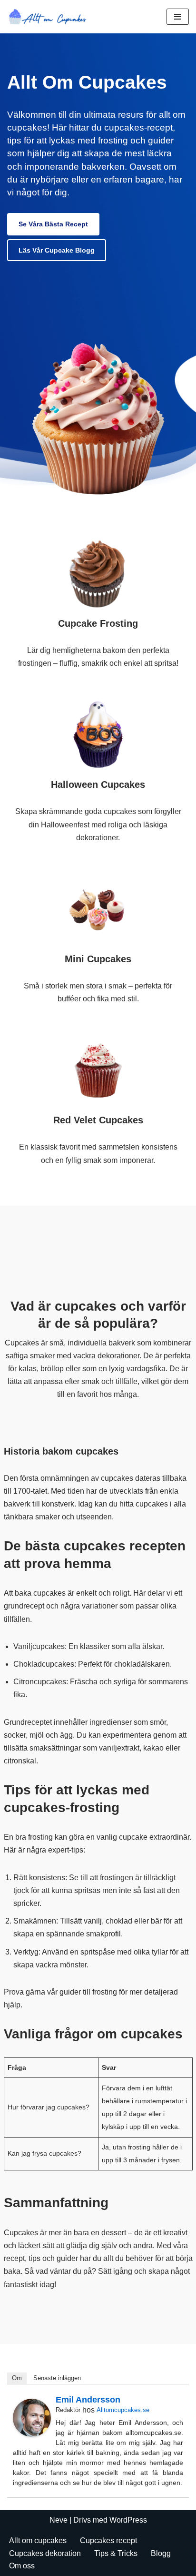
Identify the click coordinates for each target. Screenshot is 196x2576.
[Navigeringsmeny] (178, 17)
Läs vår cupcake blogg (57, 250)
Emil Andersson (88, 2400)
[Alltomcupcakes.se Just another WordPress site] (50, 17)
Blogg (161, 2553)
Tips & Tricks (116, 2553)
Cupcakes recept (108, 2540)
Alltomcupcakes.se (123, 2410)
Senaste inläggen (57, 2378)
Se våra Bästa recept (53, 224)
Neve (59, 2520)
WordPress (128, 2520)
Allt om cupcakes (38, 2540)
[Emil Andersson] (32, 2434)
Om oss (22, 2566)
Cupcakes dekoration (45, 2553)
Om (17, 2378)
